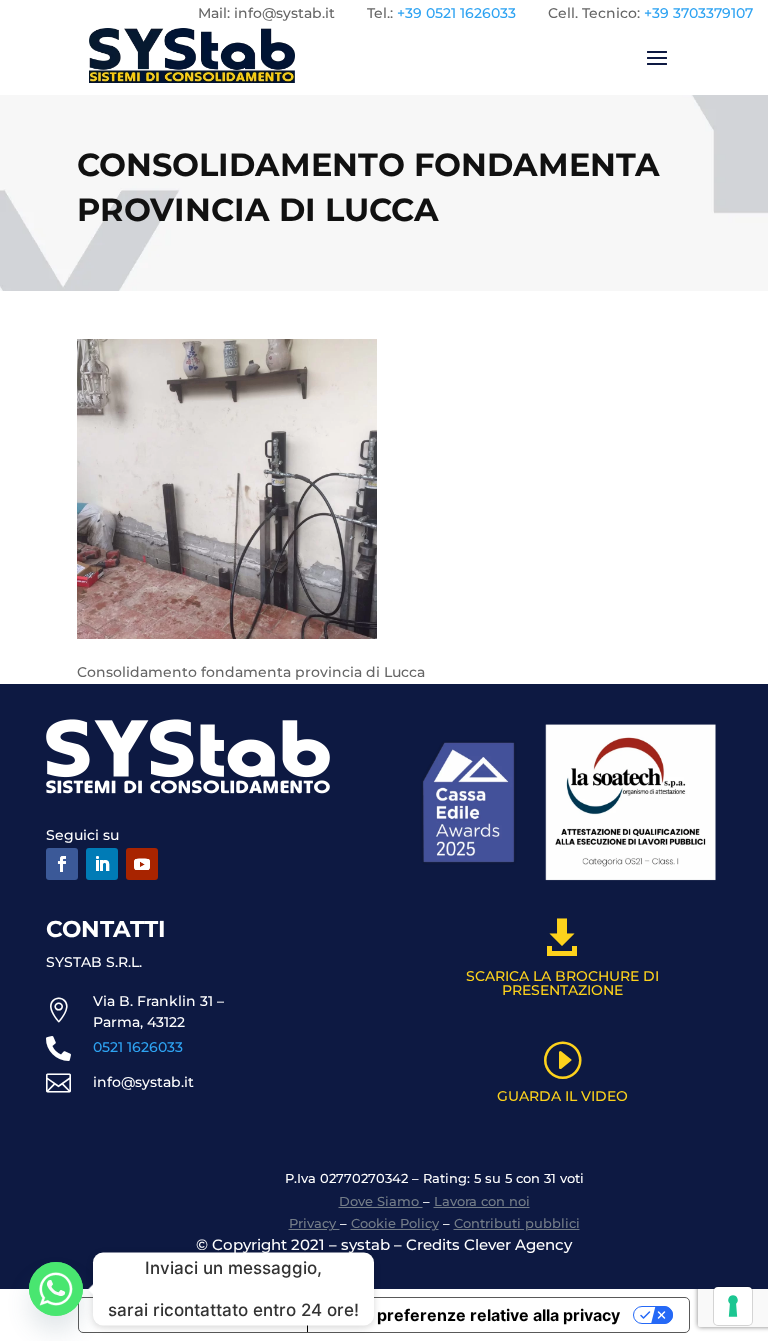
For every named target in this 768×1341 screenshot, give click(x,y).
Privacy (314, 1223)
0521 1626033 (138, 1047)
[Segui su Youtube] (142, 864)
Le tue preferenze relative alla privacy (472, 1315)
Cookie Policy (395, 1223)
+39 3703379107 (698, 13)
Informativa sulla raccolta (193, 1315)
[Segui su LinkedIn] (102, 864)
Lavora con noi (482, 1201)
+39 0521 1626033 (456, 13)
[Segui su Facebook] (62, 864)
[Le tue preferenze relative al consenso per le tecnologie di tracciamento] (733, 1306)
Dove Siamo (381, 1201)
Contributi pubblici (517, 1223)
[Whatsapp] (56, 1289)
